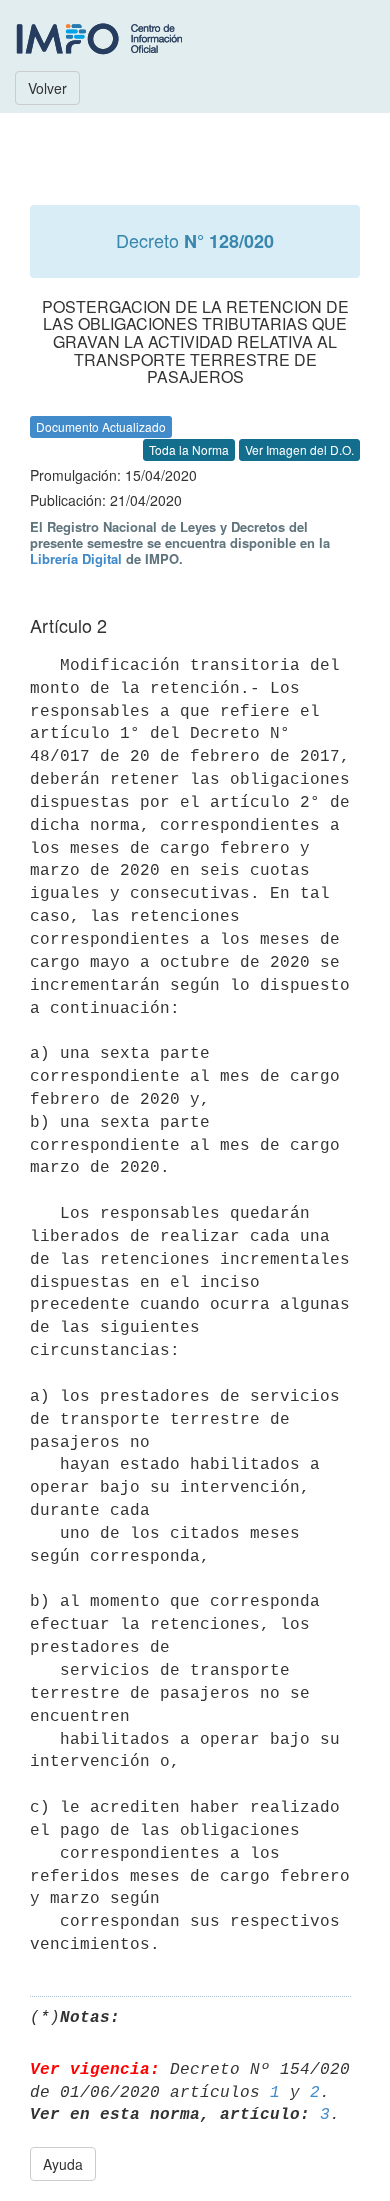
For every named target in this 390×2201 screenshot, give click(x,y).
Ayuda (63, 2164)
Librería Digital (76, 558)
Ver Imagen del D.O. (299, 449)
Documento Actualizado (101, 426)
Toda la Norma (189, 449)
